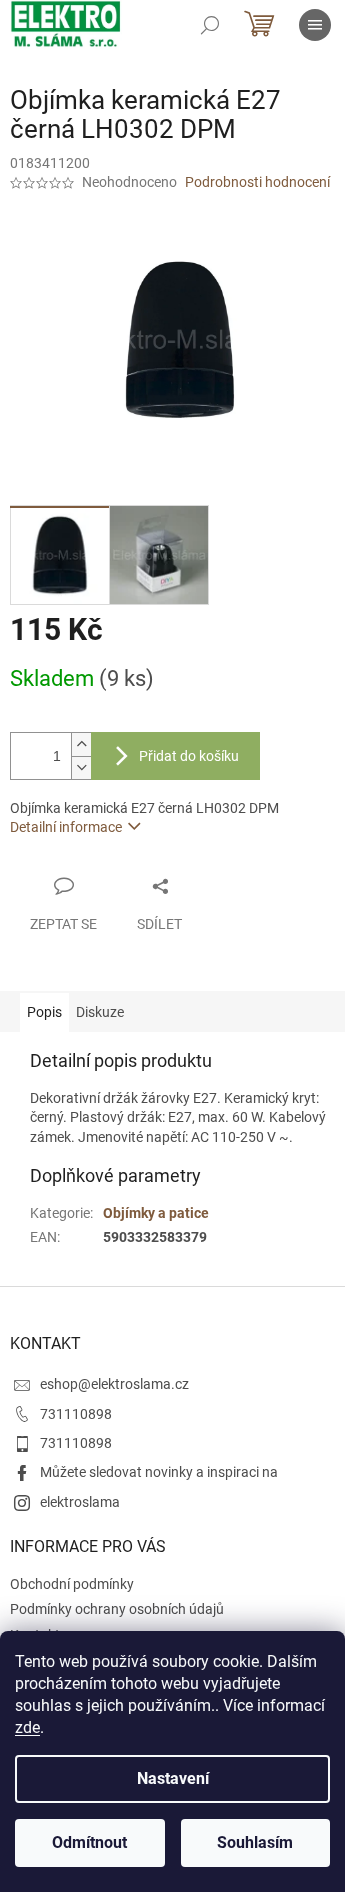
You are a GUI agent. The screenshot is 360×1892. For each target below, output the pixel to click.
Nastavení (173, 1778)
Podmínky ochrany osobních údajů (117, 1609)
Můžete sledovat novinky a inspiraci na (159, 1472)
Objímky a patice (156, 1213)
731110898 (76, 1414)
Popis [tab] (44, 1012)
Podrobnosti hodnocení (257, 182)
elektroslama (80, 1502)
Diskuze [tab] (100, 1012)
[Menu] (315, 25)
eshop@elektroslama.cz (114, 1384)
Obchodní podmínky (72, 1584)
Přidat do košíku (189, 756)
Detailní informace (66, 827)
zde (27, 1727)
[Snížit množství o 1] (81, 767)
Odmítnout (89, 1842)
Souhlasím (255, 1842)
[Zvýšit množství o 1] (81, 744)
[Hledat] (210, 25)
